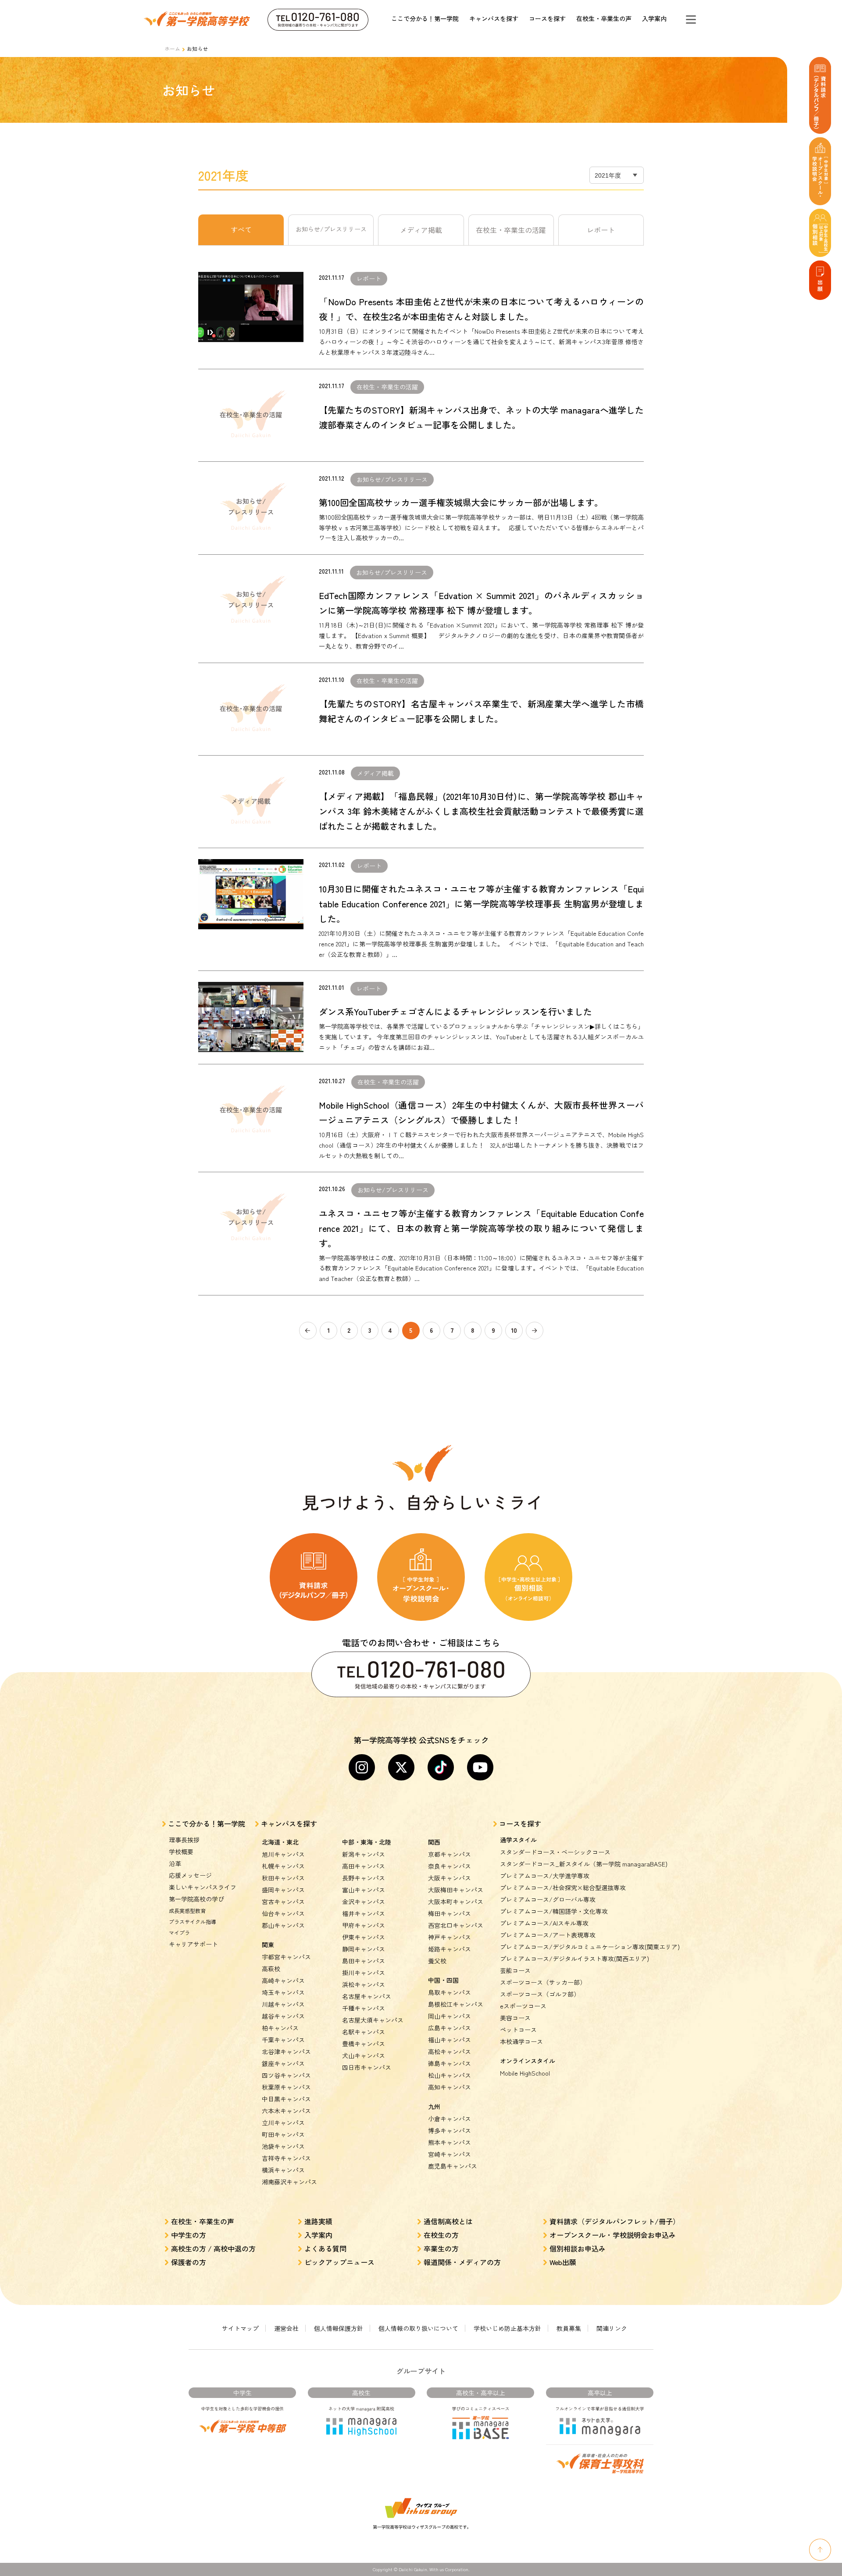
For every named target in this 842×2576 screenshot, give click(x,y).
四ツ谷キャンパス (286, 2075)
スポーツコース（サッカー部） (543, 1982)
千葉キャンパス (283, 2040)
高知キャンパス (450, 2087)
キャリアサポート (193, 1944)
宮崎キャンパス (450, 2154)
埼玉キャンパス (283, 1992)
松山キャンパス (450, 2075)
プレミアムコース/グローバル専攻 (548, 1899)
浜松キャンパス (364, 1984)
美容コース (515, 2018)
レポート (601, 230)
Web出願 (563, 2262)
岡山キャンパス (450, 2016)
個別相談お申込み (578, 2248)
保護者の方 (189, 2262)
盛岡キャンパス (283, 1890)
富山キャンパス (364, 1890)
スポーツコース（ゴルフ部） (540, 1994)
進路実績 (318, 2221)
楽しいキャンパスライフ (203, 1887)
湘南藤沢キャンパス (289, 2182)
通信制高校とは (448, 2221)
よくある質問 (325, 2248)
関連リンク (612, 2328)
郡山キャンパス (283, 1925)
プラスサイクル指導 (193, 1921)
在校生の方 (441, 2235)
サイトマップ (240, 2328)
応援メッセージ (190, 1875)
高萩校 (271, 1969)
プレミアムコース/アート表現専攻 (548, 1935)
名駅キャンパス (364, 2032)
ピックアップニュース (339, 2262)
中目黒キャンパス (286, 2099)
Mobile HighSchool (525, 2073)
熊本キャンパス (450, 2142)
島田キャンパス (364, 1961)
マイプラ (179, 1932)
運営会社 (286, 2328)
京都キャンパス (450, 1854)
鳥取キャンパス (450, 1992)
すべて (241, 229)
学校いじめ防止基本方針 (507, 2328)
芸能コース (515, 1970)
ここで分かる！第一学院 (425, 18)
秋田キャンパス (283, 1878)
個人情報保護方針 (339, 2328)
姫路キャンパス (450, 1949)
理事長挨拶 (184, 1840)
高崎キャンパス (283, 1980)
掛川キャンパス (364, 1973)
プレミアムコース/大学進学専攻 (545, 1876)
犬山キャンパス (364, 2055)
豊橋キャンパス (364, 2044)
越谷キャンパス (283, 2016)
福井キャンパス (364, 1913)
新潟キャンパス (364, 1854)
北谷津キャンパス (286, 2052)
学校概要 (181, 1852)
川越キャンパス (283, 2004)
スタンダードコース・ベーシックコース (555, 1852)
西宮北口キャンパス (456, 1925)
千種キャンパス (364, 2008)
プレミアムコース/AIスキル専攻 (544, 1923)
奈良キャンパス (450, 1866)
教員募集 (569, 2328)
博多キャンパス (450, 2130)
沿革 (175, 1863)
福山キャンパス (450, 2040)
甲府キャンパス (364, 1925)
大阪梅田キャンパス (456, 1890)
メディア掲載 (421, 230)
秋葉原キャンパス (286, 2087)
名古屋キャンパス (367, 1996)
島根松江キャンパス (456, 2004)
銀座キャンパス (283, 2063)
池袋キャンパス (283, 2146)
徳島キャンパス (450, 2063)
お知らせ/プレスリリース (331, 229)
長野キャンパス (364, 1878)
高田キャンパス (364, 1866)
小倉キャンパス (450, 2119)
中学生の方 (189, 2235)
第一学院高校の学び (196, 1899)
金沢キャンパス (364, 1902)
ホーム (172, 48)
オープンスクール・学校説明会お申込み (613, 2235)
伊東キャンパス (364, 1937)
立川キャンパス (283, 2123)
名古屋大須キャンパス (373, 2020)
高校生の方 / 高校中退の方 (213, 2248)
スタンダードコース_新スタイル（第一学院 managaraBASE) (584, 1864)
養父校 (437, 1961)
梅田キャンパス (450, 1913)
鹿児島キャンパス (453, 2166)
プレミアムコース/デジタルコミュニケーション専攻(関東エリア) (590, 1947)
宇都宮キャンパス (286, 1957)
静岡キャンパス (364, 1949)
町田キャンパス (283, 2134)
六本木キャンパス (286, 2111)
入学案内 (654, 18)
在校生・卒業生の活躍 (511, 230)
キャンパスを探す (494, 18)
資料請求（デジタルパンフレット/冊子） (615, 2221)
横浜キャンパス (283, 2170)
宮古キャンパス (283, 1902)
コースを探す (547, 18)
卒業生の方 (441, 2248)
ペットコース (518, 2030)
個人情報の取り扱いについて (418, 2328)
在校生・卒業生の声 (604, 18)
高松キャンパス (450, 2052)
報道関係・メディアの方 (462, 2262)
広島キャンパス (450, 2028)
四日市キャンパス (367, 2067)
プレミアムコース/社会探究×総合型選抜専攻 (563, 1887)
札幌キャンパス (283, 1866)
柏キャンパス (280, 2028)
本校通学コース (521, 2041)
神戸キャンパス (450, 1937)
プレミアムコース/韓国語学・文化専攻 (554, 1911)
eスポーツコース (523, 2006)
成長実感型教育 (187, 1911)
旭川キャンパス (283, 1854)
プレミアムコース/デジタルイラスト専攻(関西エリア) (574, 1959)
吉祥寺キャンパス (286, 2158)
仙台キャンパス (283, 1913)
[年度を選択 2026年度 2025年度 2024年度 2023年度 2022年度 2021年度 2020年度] (617, 175)
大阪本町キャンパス (456, 1902)
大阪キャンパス (450, 1878)
